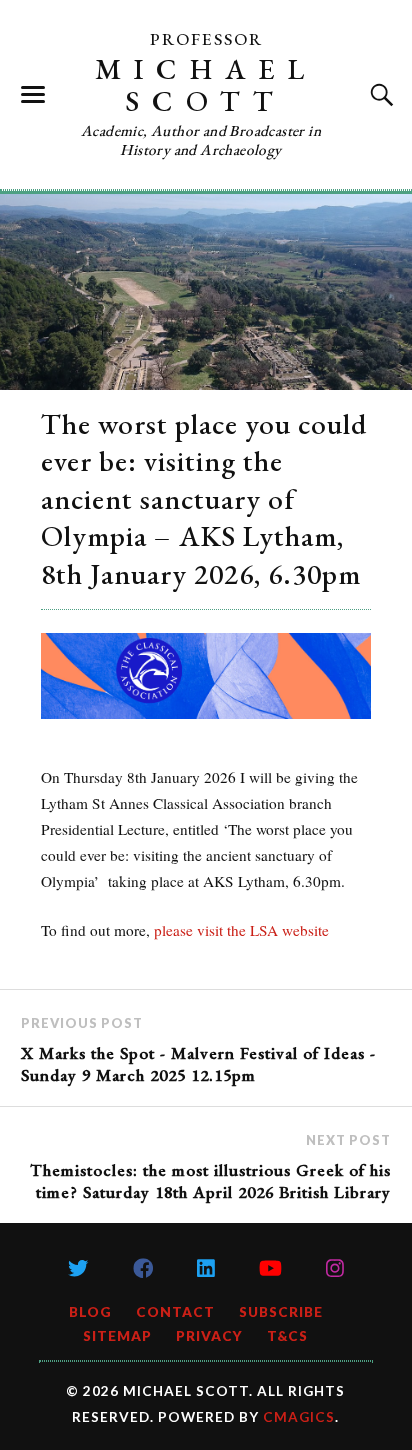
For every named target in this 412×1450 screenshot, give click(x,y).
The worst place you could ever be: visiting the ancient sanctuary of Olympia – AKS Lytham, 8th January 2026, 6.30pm (204, 499)
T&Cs (287, 1336)
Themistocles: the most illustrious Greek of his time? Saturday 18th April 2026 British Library (210, 1181)
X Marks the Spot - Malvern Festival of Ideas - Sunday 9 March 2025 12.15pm (198, 1064)
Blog (90, 1312)
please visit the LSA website (241, 930)
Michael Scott (206, 85)
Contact (175, 1312)
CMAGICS (299, 1417)
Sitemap (117, 1336)
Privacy (209, 1336)
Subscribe (281, 1312)
